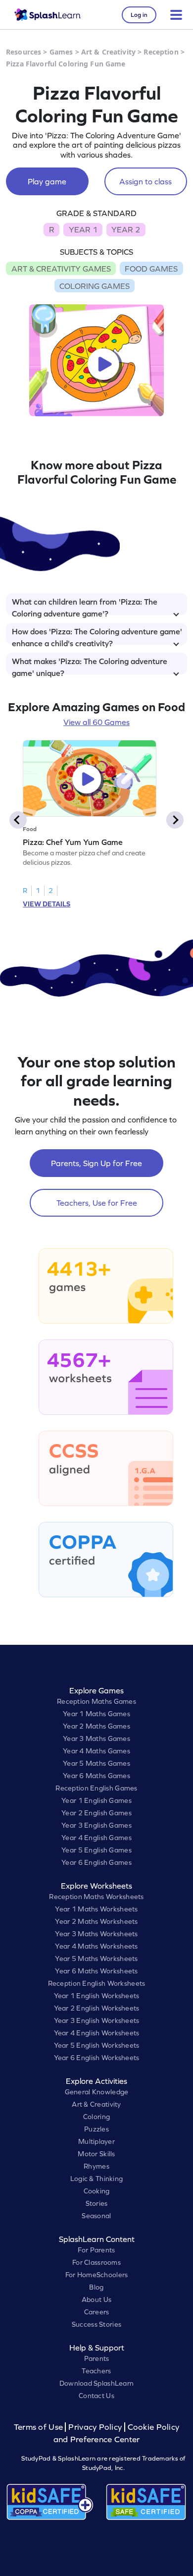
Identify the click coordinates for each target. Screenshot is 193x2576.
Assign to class (145, 181)
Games (61, 52)
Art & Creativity (108, 52)
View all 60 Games (96, 722)
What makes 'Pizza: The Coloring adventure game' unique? (90, 666)
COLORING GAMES (95, 286)
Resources (24, 52)
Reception (161, 52)
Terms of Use (40, 2427)
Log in (139, 15)
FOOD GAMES (151, 269)
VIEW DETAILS (47, 904)
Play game (47, 181)
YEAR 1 (83, 229)
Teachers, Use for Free (97, 1203)
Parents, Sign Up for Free (96, 1163)
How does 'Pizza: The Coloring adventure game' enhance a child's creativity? (97, 636)
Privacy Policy (95, 2427)
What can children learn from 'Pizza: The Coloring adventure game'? (85, 606)
